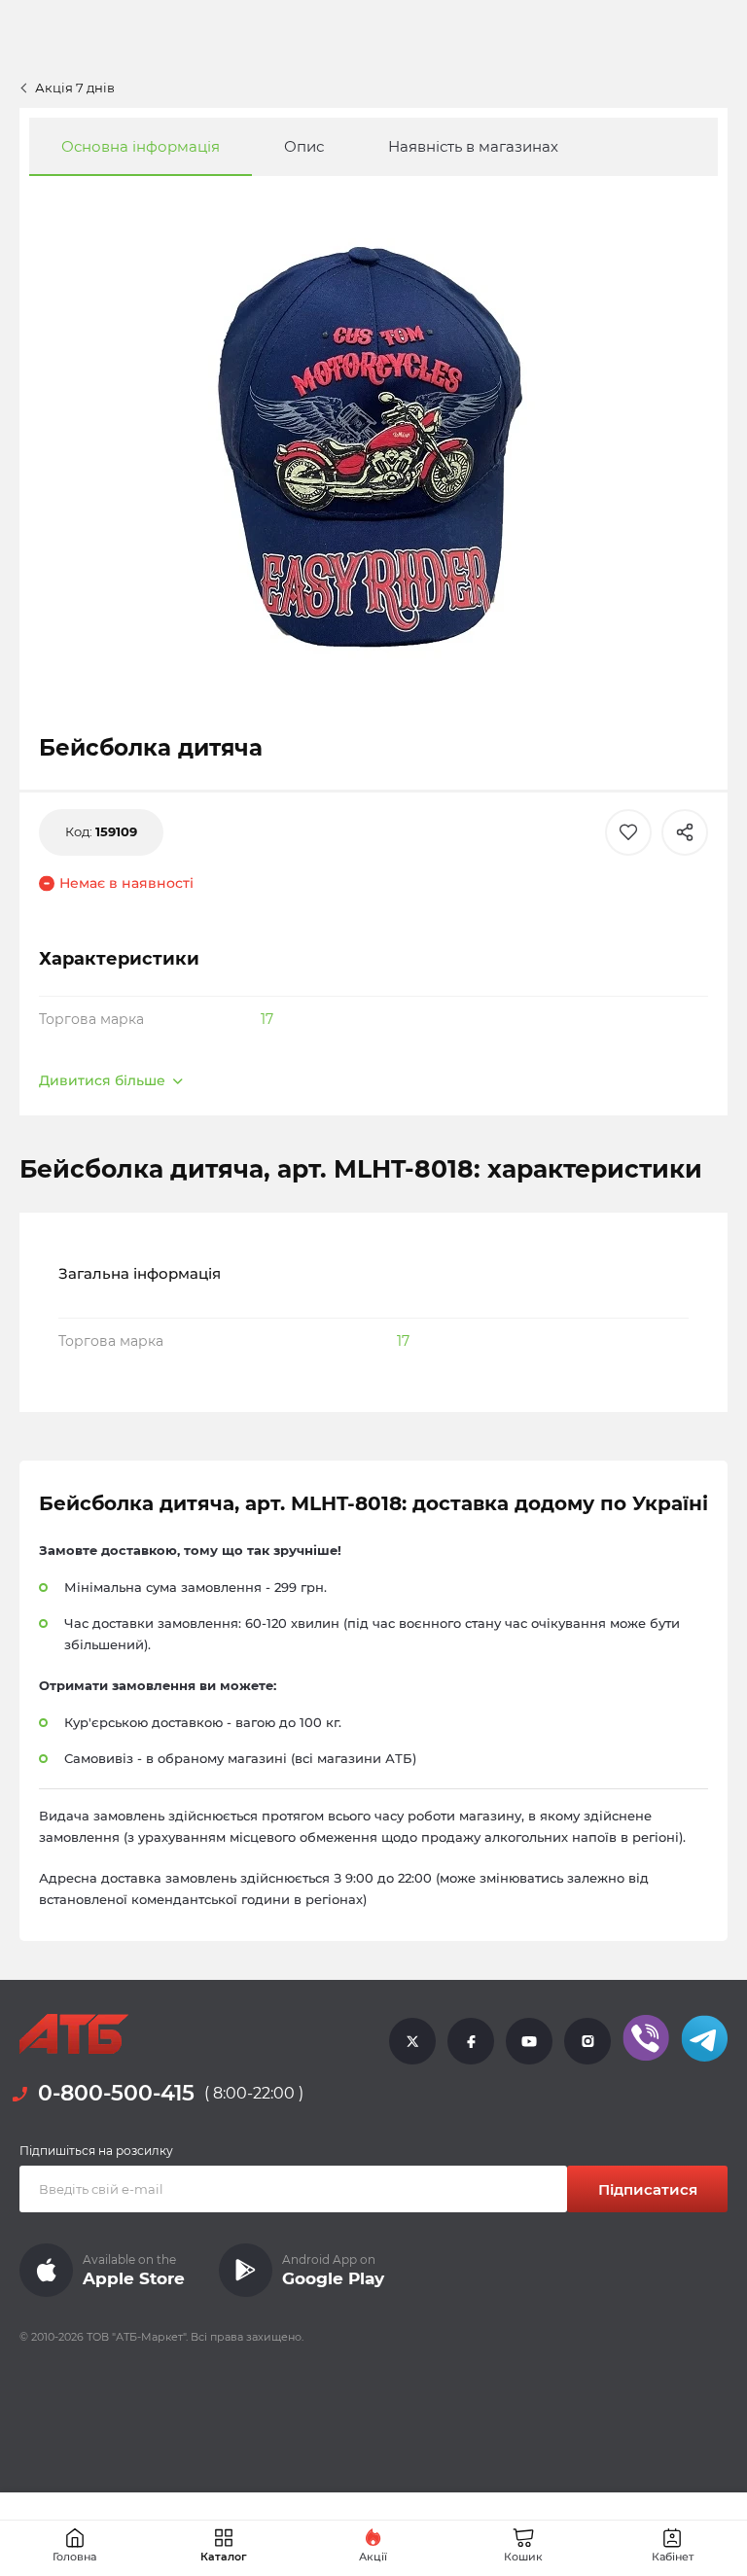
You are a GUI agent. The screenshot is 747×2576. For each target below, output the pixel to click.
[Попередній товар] (78, 1179)
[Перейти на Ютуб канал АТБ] (529, 2040)
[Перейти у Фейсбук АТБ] (471, 2040)
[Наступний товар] (669, 1179)
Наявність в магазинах (473, 146)
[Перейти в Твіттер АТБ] (412, 2040)
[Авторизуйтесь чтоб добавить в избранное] (628, 832)
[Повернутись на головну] (74, 2034)
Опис (304, 146)
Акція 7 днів (75, 88)
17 (267, 1019)
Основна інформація (141, 146)
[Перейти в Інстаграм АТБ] (587, 2040)
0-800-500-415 (116, 2093)
